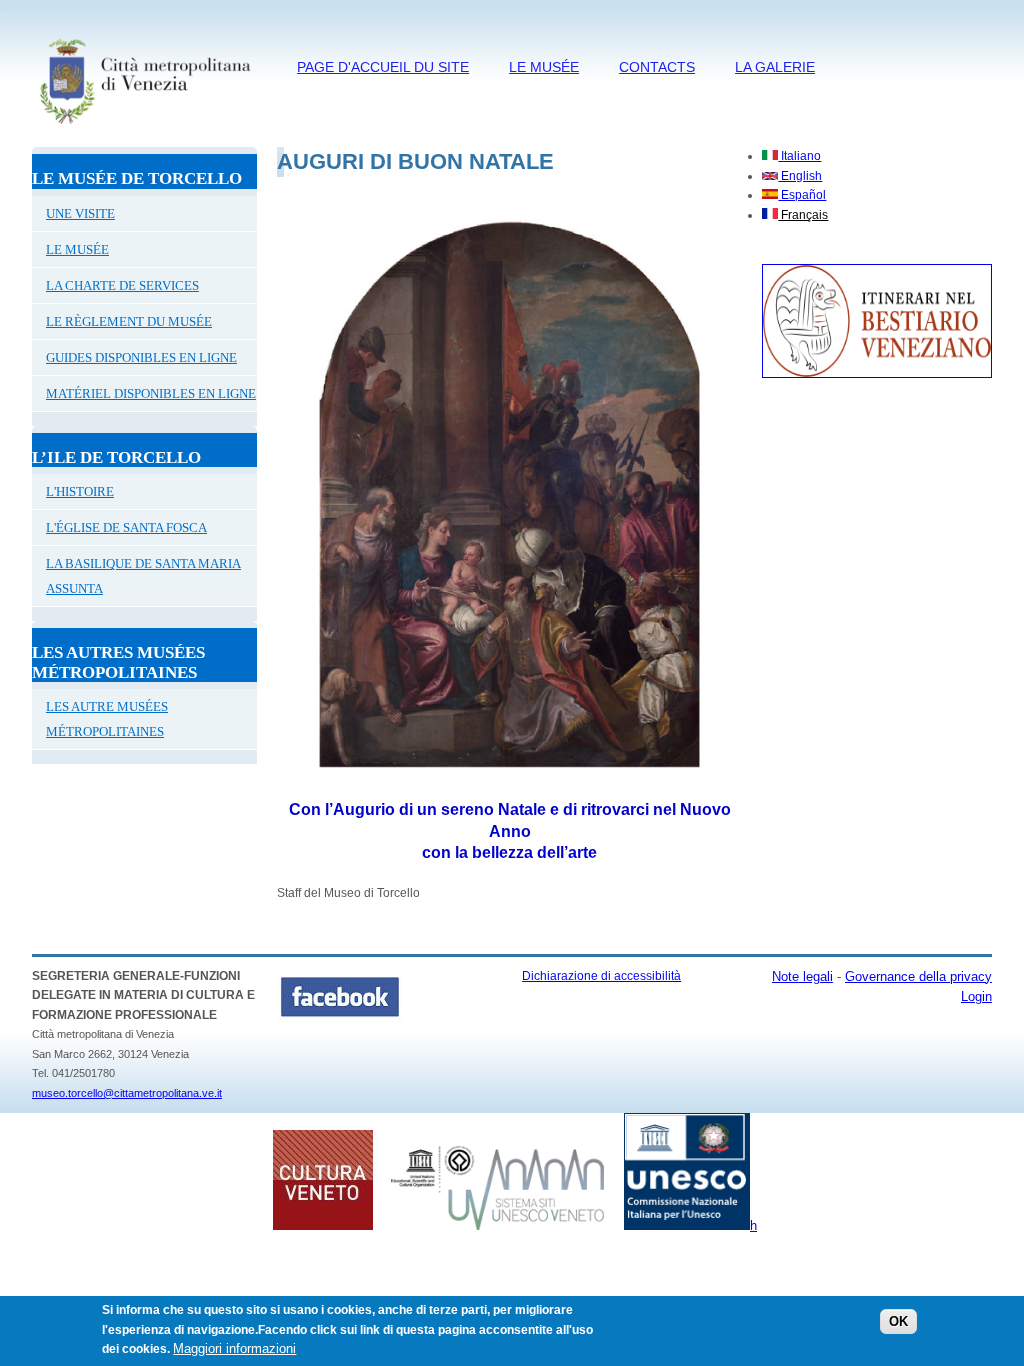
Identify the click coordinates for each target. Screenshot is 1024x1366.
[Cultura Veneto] (323, 1226)
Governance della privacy (918, 976)
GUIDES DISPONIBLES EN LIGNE (141, 357)
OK (898, 1321)
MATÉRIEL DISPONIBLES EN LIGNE (151, 393)
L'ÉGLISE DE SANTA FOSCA (126, 527)
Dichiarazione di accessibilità (601, 976)
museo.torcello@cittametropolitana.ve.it (127, 1093)
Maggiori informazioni (234, 1348)
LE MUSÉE (544, 67)
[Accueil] (144, 127)
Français (803, 215)
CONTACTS (657, 67)
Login (976, 996)
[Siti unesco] (497, 1225)
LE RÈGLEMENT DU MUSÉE (129, 321)
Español (802, 195)
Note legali (802, 976)
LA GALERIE (775, 67)
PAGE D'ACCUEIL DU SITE (383, 67)
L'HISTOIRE (80, 491)
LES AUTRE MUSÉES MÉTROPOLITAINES (107, 719)
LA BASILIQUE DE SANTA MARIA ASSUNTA (143, 576)
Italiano (799, 156)
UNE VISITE (80, 213)
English (800, 176)
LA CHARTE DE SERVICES (122, 285)
